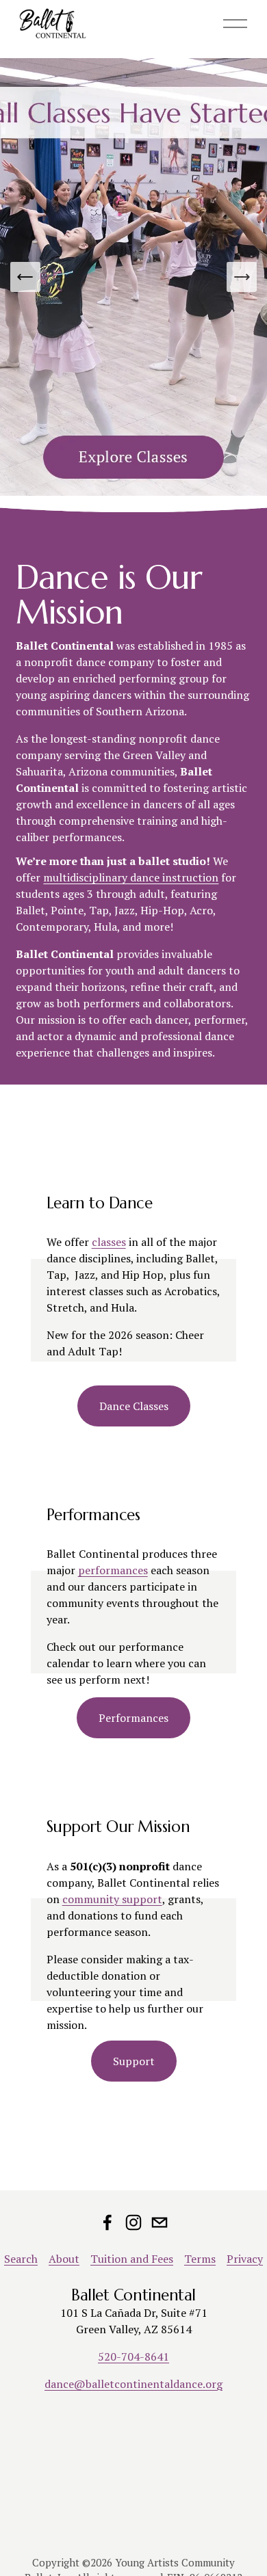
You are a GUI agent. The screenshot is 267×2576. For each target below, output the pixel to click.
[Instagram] (133, 2222)
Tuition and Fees (132, 2259)
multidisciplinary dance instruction (131, 877)
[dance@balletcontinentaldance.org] (160, 2222)
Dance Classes (134, 1406)
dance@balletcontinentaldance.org (133, 2384)
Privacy (245, 2259)
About (64, 2259)
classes (109, 1242)
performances (113, 1570)
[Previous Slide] (25, 277)
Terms (200, 2259)
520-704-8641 (133, 2356)
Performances (133, 1718)
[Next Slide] (242, 277)
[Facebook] (107, 2222)
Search (21, 2259)
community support (112, 1899)
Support (134, 2061)
